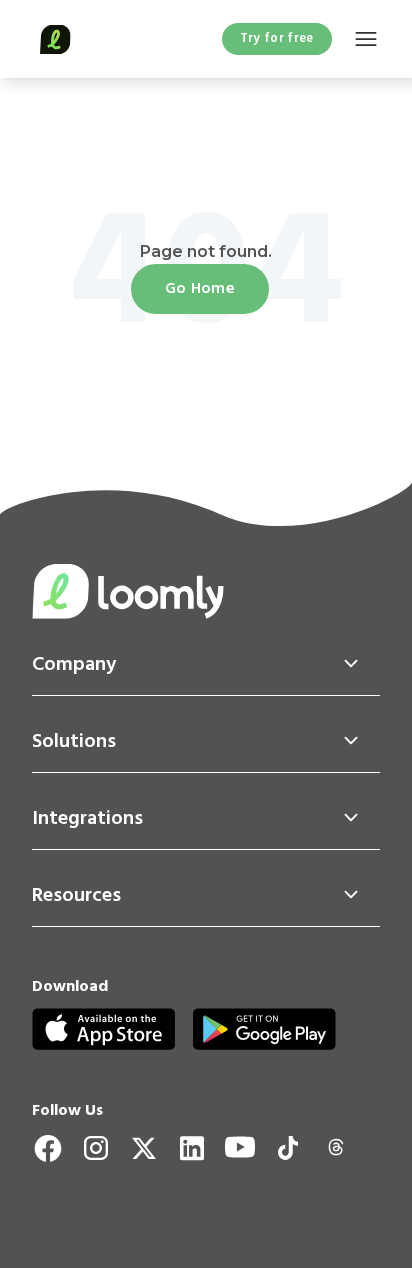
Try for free (277, 38)
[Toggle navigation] (366, 39)
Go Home (200, 289)
